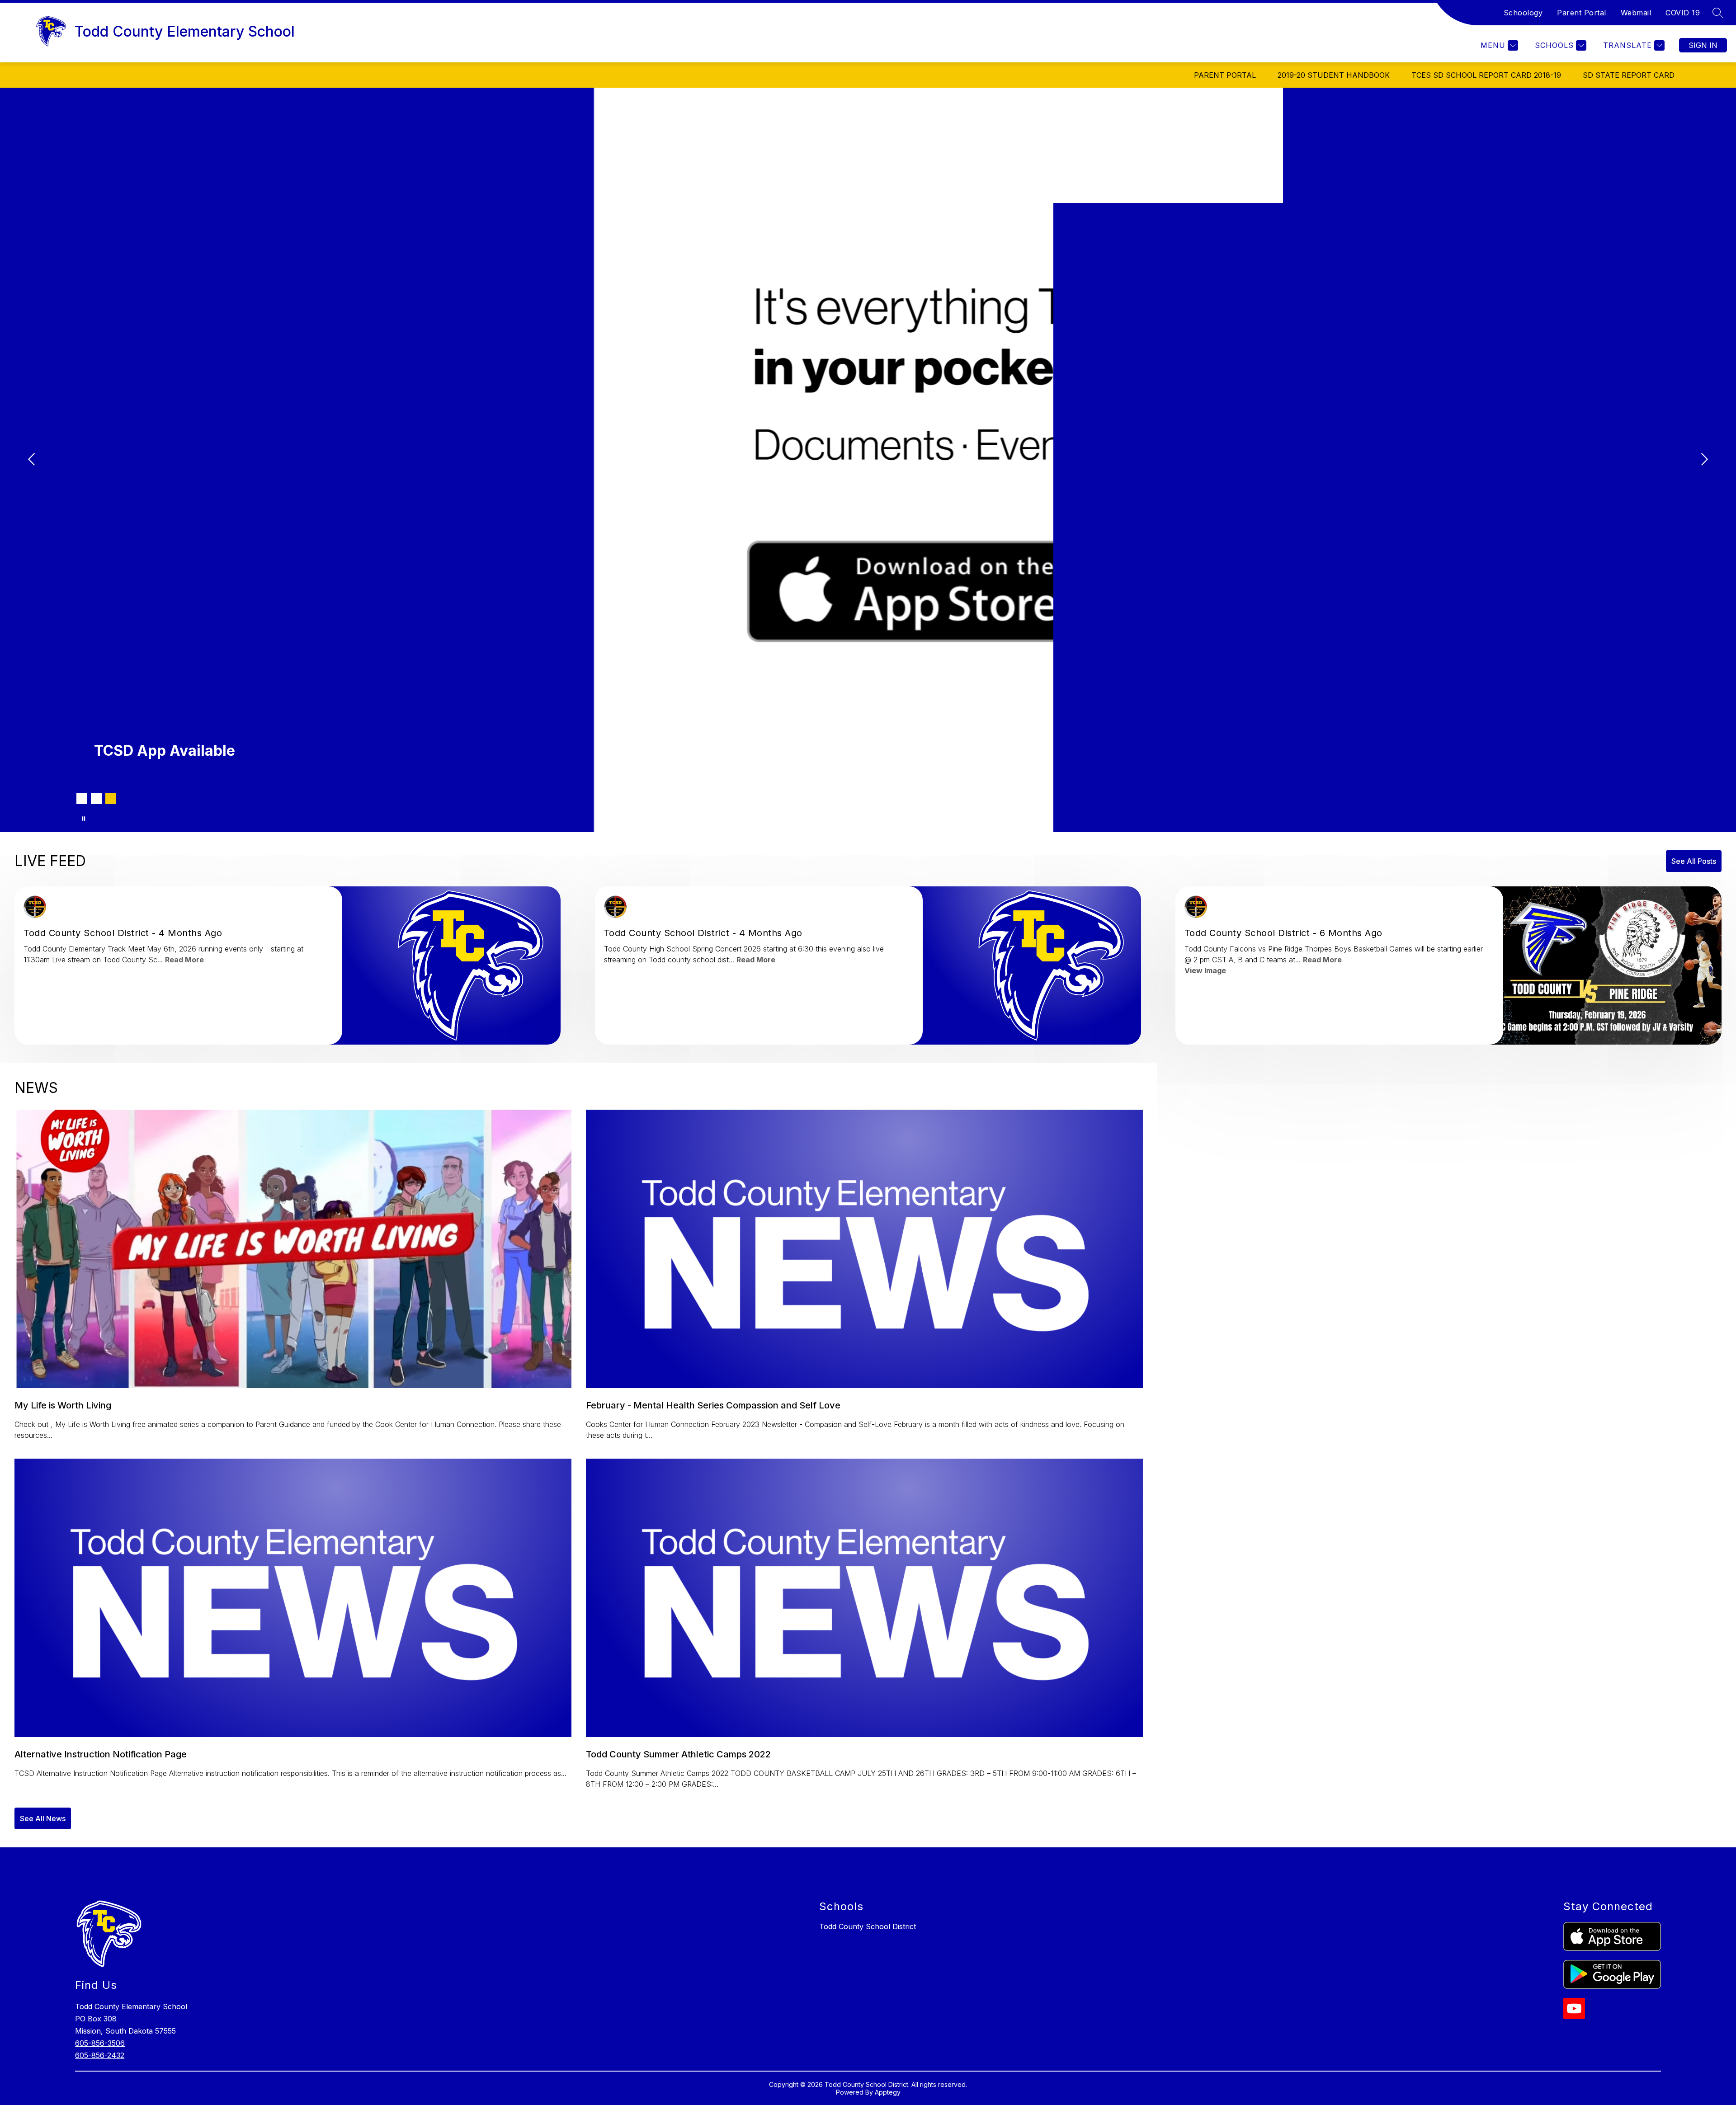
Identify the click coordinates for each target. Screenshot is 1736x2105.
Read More (184, 960)
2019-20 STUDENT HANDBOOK (1334, 75)
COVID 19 (1683, 13)
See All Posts (1694, 861)
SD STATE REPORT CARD (1629, 75)
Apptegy (888, 2092)
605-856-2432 (100, 2055)
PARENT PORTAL (1225, 75)
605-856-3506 (100, 2043)
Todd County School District (868, 1926)
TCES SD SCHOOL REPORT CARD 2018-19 (1486, 75)
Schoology (1523, 13)
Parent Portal (1582, 13)
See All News (43, 1818)
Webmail (1636, 13)
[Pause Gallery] (84, 819)
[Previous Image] (33, 460)
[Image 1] (82, 799)
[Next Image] (1703, 460)
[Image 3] (111, 799)
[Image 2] (96, 799)
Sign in (1703, 45)
